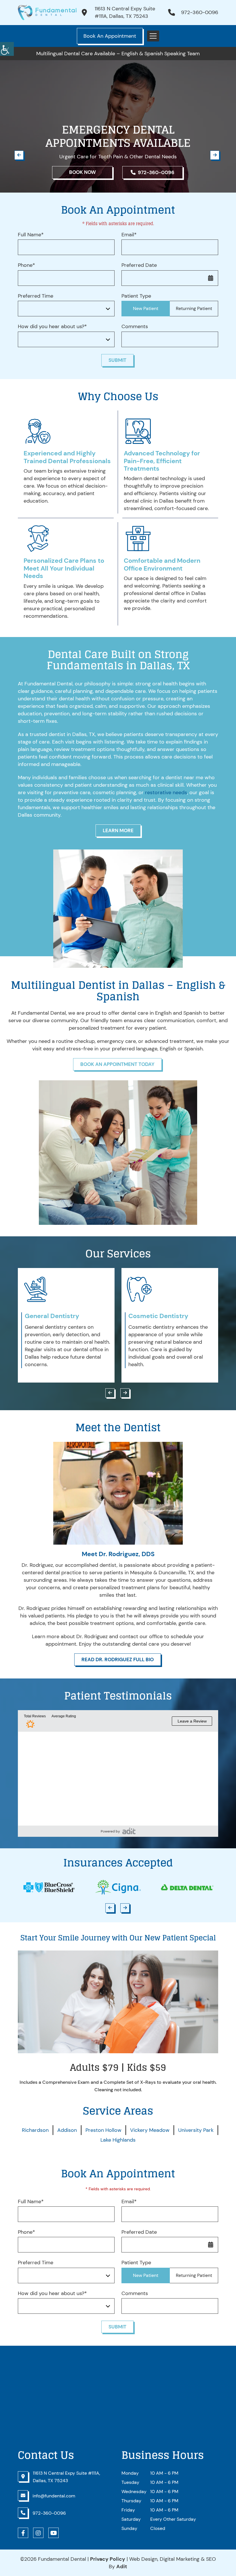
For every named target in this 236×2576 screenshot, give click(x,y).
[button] (7, 49)
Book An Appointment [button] (110, 36)
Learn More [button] (118, 830)
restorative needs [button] (166, 792)
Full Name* (31, 235)
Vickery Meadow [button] (150, 2130)
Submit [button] (117, 360)
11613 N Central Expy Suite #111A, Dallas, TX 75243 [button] (125, 12)
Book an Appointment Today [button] (117, 1064)
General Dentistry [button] (52, 1316)
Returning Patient (194, 308)
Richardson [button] (35, 2130)
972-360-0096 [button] (200, 12)
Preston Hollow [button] (103, 2130)
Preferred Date (139, 265)
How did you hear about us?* (52, 327)
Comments (135, 327)
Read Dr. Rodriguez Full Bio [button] (118, 1659)
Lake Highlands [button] (118, 2140)
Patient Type (136, 296)
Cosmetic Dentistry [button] (158, 1316)
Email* (129, 235)
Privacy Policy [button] (108, 2559)
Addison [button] (67, 2130)
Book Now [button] (82, 172)
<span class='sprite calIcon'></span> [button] (211, 278)
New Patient (146, 308)
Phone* (26, 265)
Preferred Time (36, 296)
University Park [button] (196, 2130)
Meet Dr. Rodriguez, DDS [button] (118, 1554)
